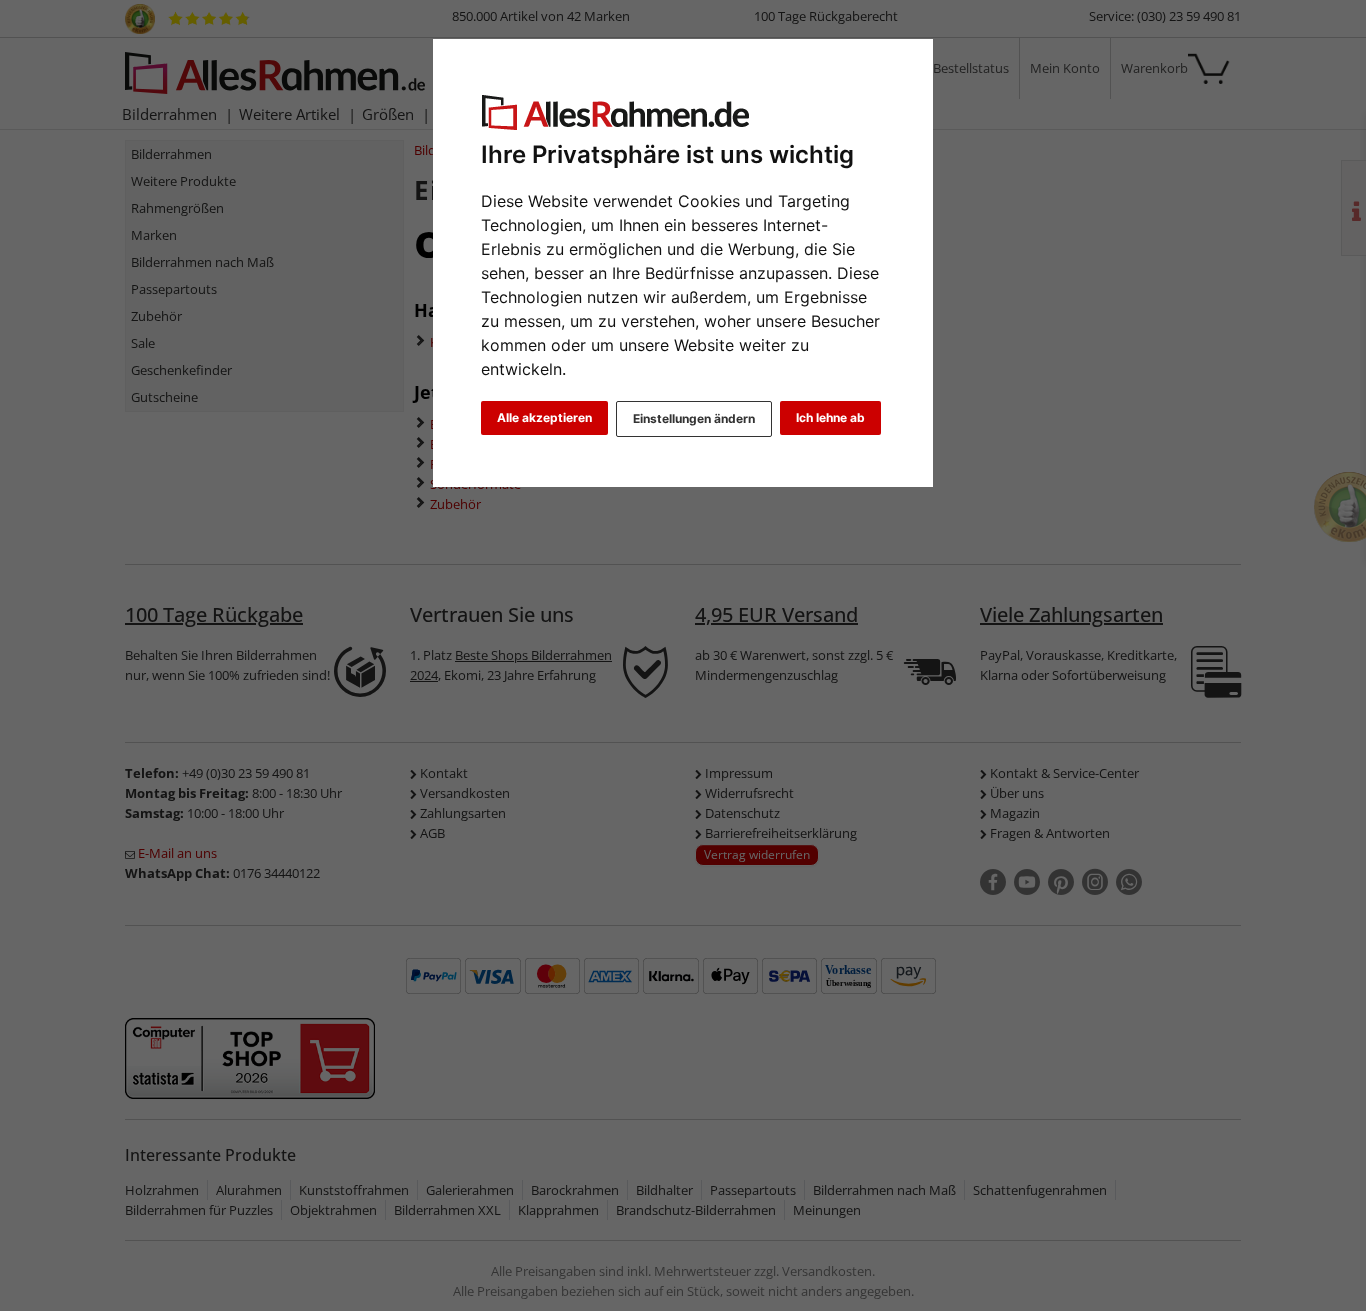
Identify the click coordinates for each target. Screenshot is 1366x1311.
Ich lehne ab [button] (830, 417)
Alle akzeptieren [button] (544, 417)
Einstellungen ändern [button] (694, 418)
